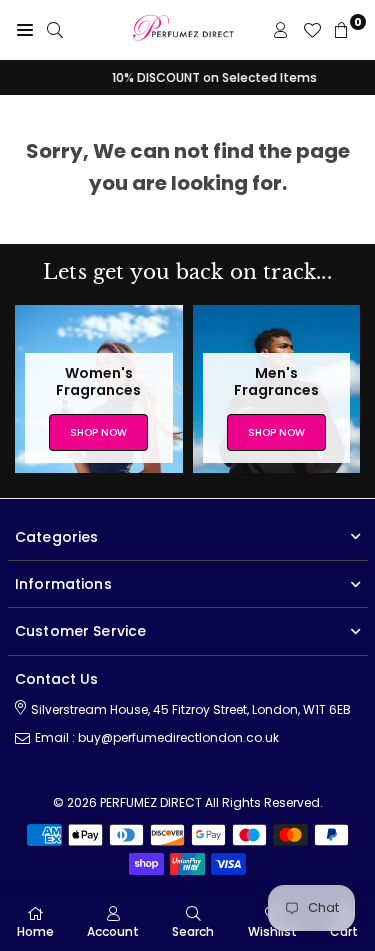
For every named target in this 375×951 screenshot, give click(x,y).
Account (113, 931)
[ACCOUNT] (281, 30)
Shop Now (98, 432)
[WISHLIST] (312, 30)
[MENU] (25, 30)
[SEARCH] (55, 30)
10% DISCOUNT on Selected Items (187, 77)
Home (35, 931)
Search (193, 931)
